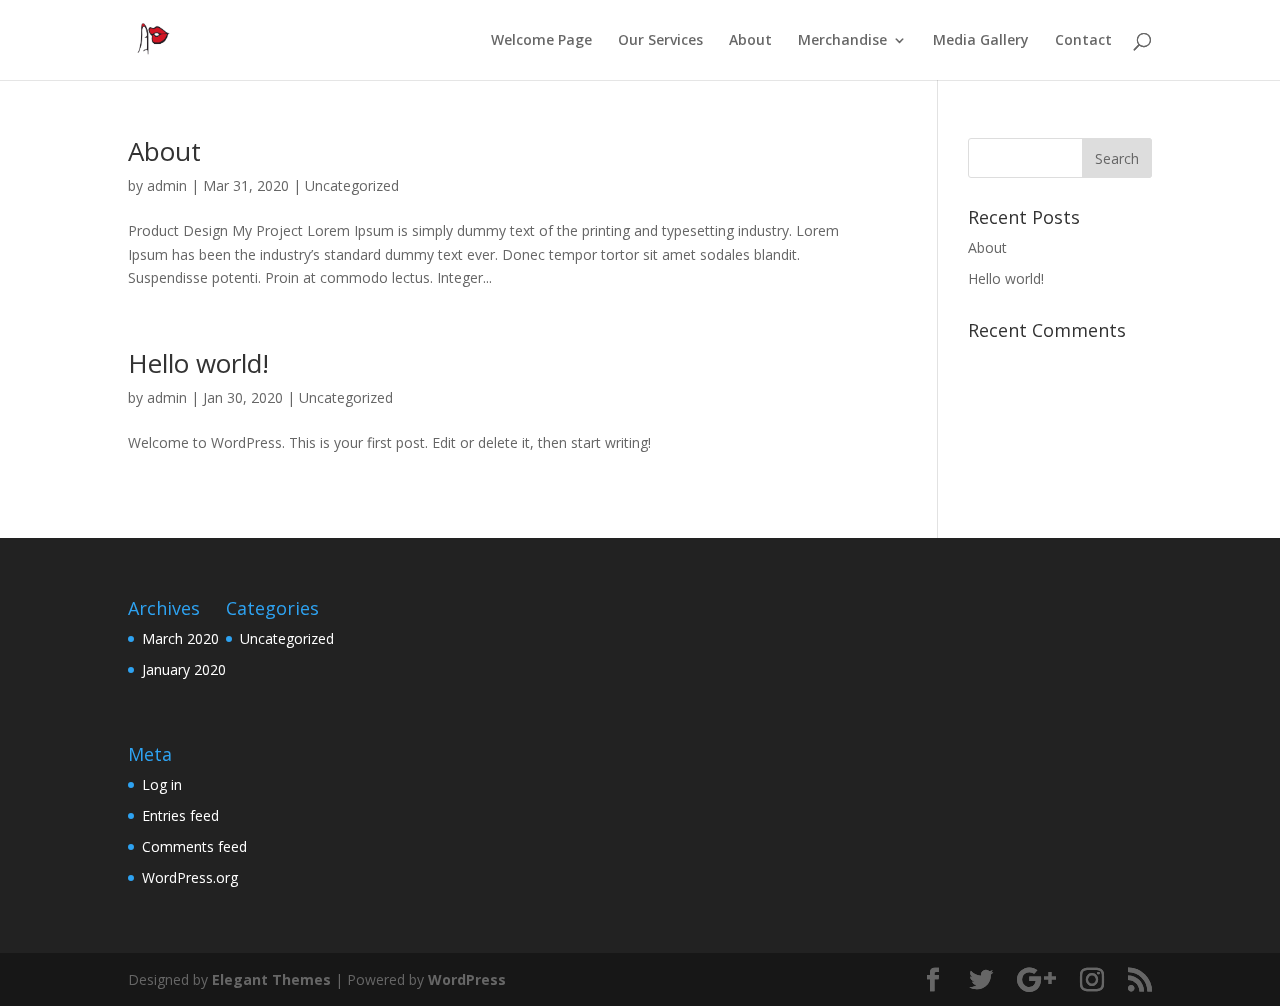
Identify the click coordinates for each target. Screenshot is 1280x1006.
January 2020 (184, 669)
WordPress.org (190, 877)
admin (167, 185)
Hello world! (198, 363)
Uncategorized (352, 185)
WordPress (467, 979)
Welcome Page (541, 41)
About (750, 41)
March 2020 (180, 638)
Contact (1083, 41)
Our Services (660, 41)
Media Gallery (981, 41)
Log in (162, 784)
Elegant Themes (271, 979)
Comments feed (194, 846)
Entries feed (180, 815)
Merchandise (842, 41)
